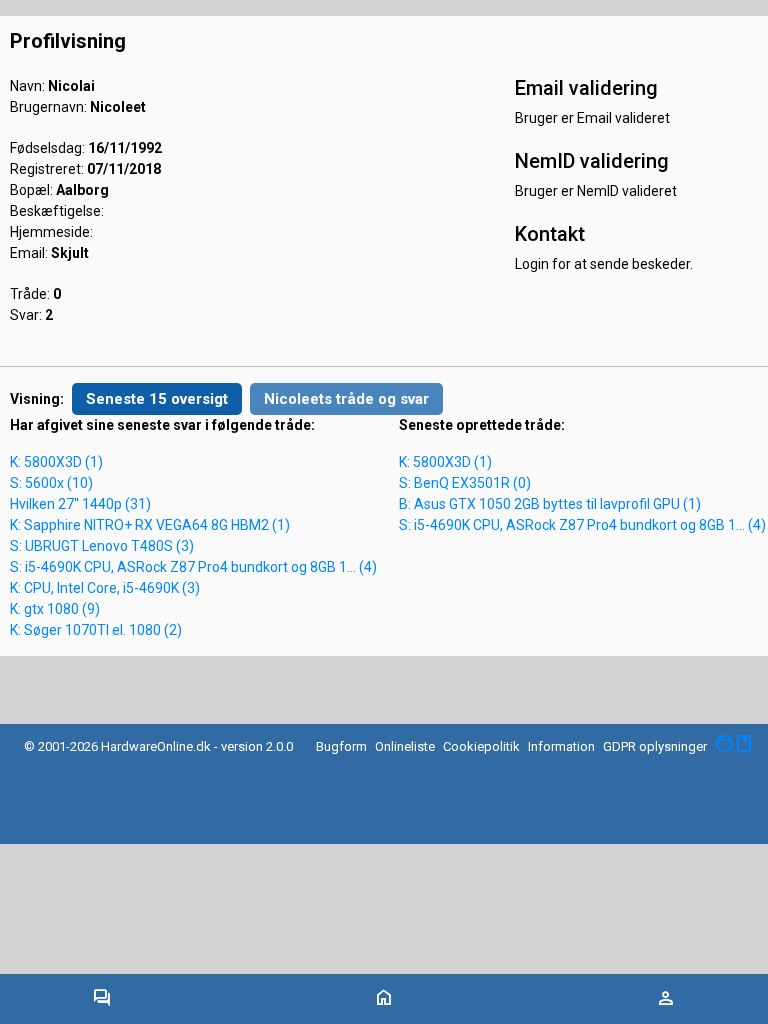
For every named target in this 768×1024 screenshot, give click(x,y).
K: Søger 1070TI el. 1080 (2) (96, 630)
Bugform (341, 746)
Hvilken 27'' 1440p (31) (80, 504)
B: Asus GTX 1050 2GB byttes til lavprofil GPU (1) (550, 504)
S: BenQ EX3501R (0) (465, 483)
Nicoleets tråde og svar (346, 399)
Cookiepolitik (481, 746)
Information (561, 746)
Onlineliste (405, 746)
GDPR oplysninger (655, 746)
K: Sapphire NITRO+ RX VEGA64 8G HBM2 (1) (150, 525)
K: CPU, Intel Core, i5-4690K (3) (105, 588)
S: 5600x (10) (51, 483)
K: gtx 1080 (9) (55, 609)
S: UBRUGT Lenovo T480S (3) (102, 546)
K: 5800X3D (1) (56, 462)
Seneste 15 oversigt (157, 399)
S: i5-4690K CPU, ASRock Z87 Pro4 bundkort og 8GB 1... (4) (193, 567)
